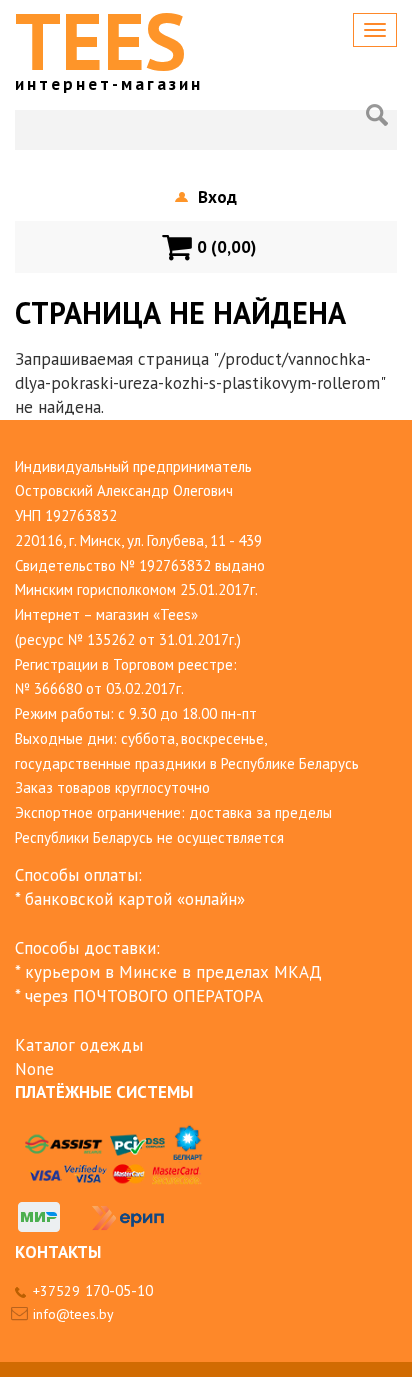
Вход (217, 197)
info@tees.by (73, 1314)
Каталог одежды (79, 1045)
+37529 (93, 1291)
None (34, 1069)
